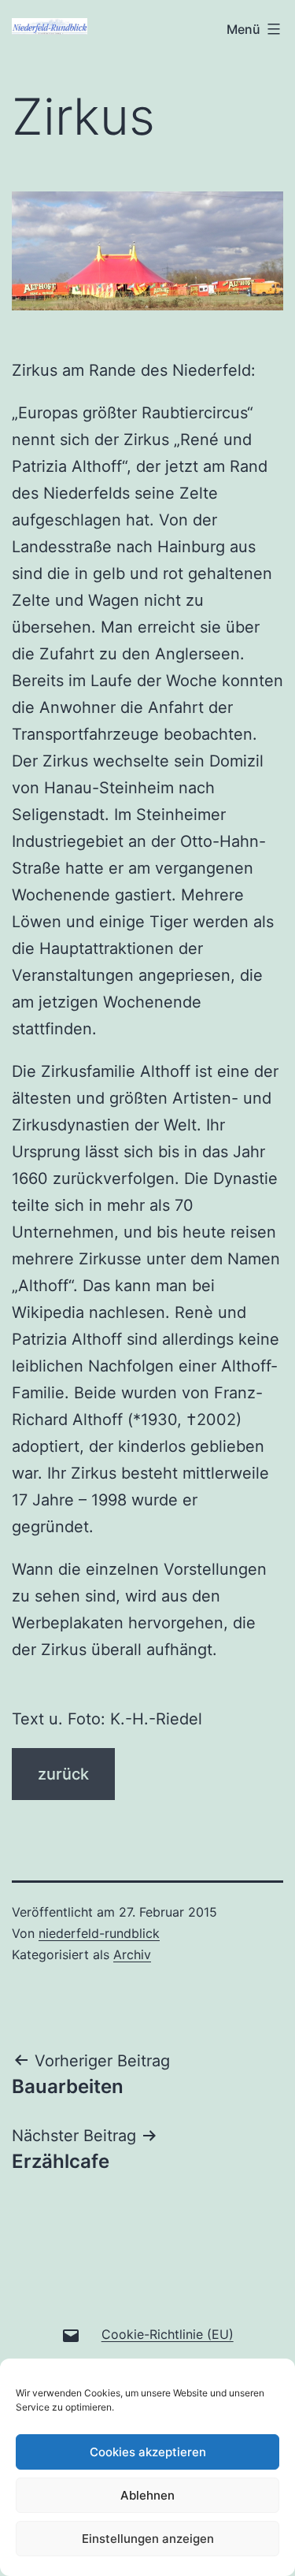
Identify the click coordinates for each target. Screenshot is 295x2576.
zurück (63, 1774)
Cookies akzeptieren (148, 2452)
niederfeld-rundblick (99, 1933)
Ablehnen (147, 2495)
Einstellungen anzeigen (148, 2539)
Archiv (132, 1954)
